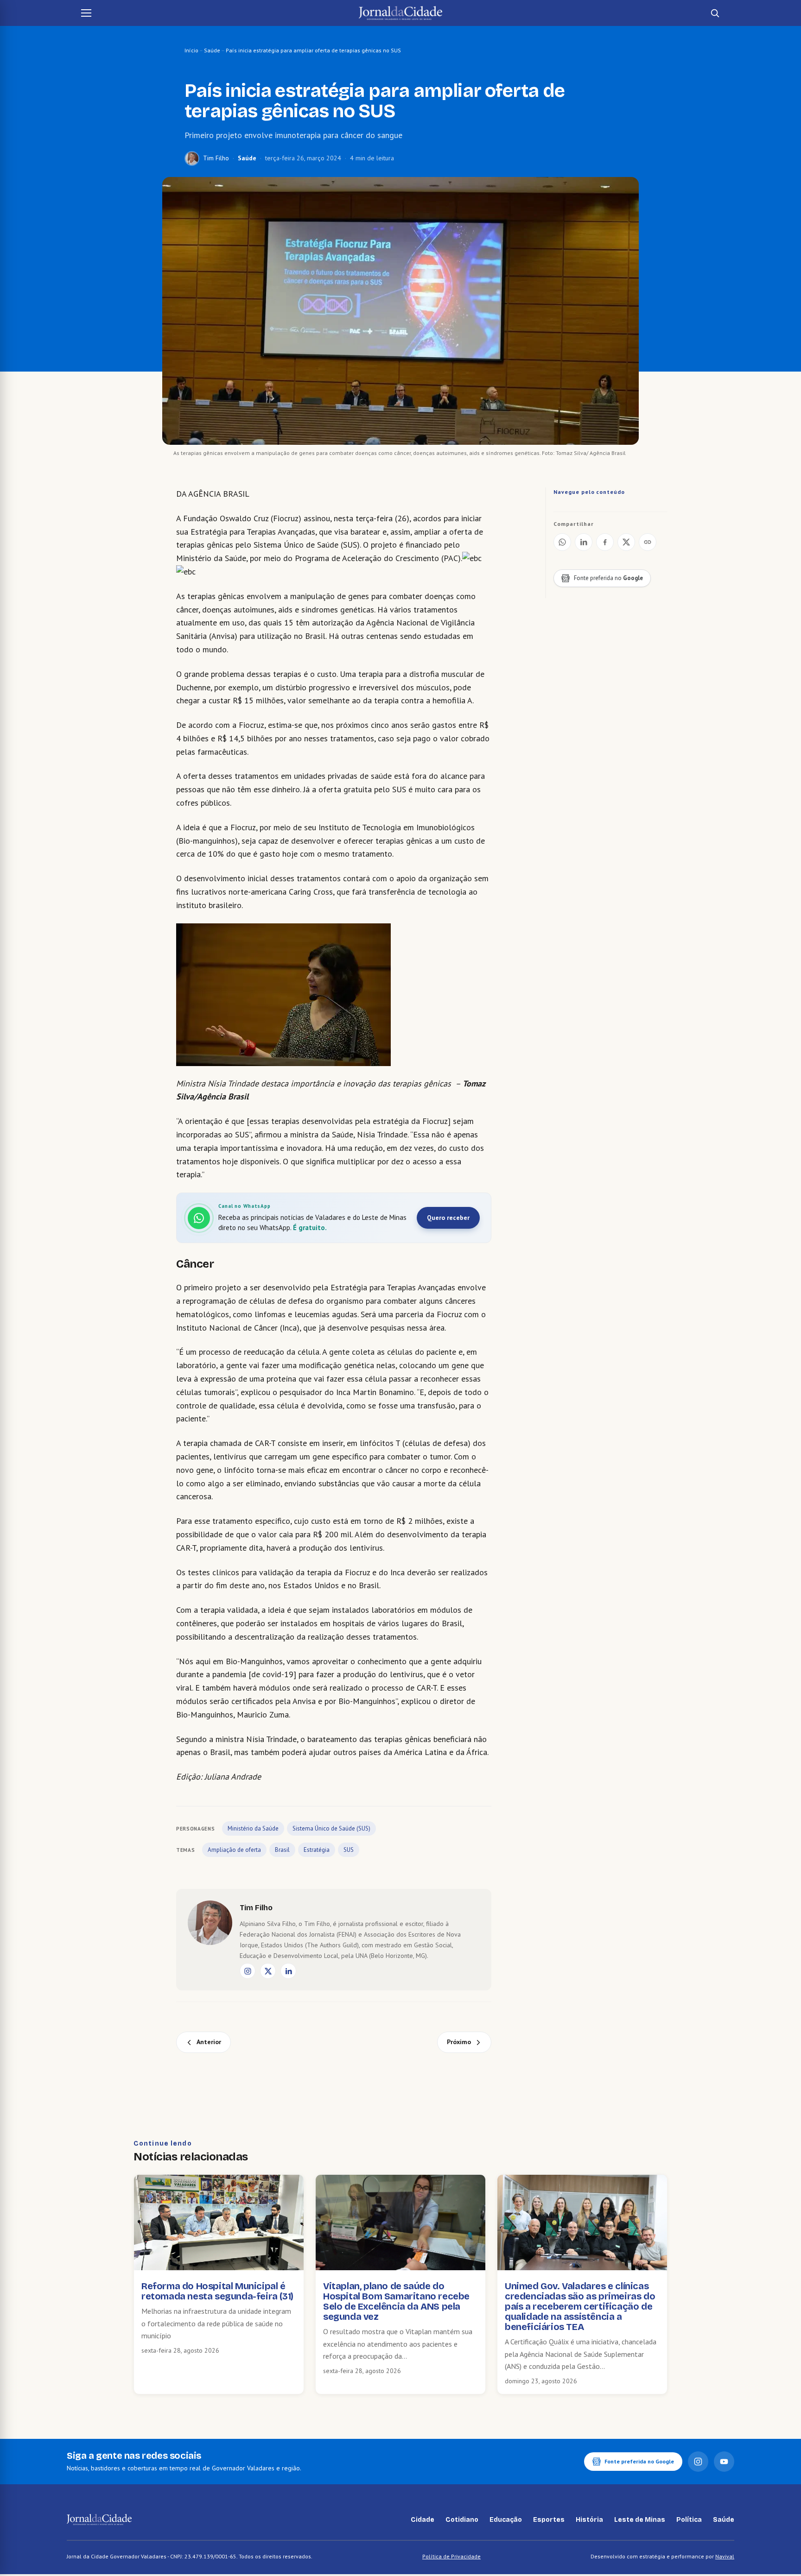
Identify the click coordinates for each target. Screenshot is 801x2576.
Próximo (459, 2042)
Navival (725, 2556)
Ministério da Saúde (253, 1828)
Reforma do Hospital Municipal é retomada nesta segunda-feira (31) (217, 2291)
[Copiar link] (648, 542)
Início (191, 50)
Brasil (282, 1850)
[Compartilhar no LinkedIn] (584, 542)
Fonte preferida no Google (639, 2461)
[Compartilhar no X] (626, 542)
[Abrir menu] (86, 13)
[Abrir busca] (715, 13)
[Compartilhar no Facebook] (605, 542)
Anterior (209, 2042)
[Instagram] (248, 1971)
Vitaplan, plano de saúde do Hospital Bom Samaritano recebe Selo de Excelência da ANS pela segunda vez (396, 2301)
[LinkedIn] (288, 1971)
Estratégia (317, 1850)
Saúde (212, 50)
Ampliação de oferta (234, 1850)
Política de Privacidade (451, 2556)
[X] (268, 1971)
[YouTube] (724, 2462)
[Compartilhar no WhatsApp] (562, 542)
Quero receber (448, 1218)
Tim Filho (216, 158)
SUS (349, 1850)
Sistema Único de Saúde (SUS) (331, 1828)
